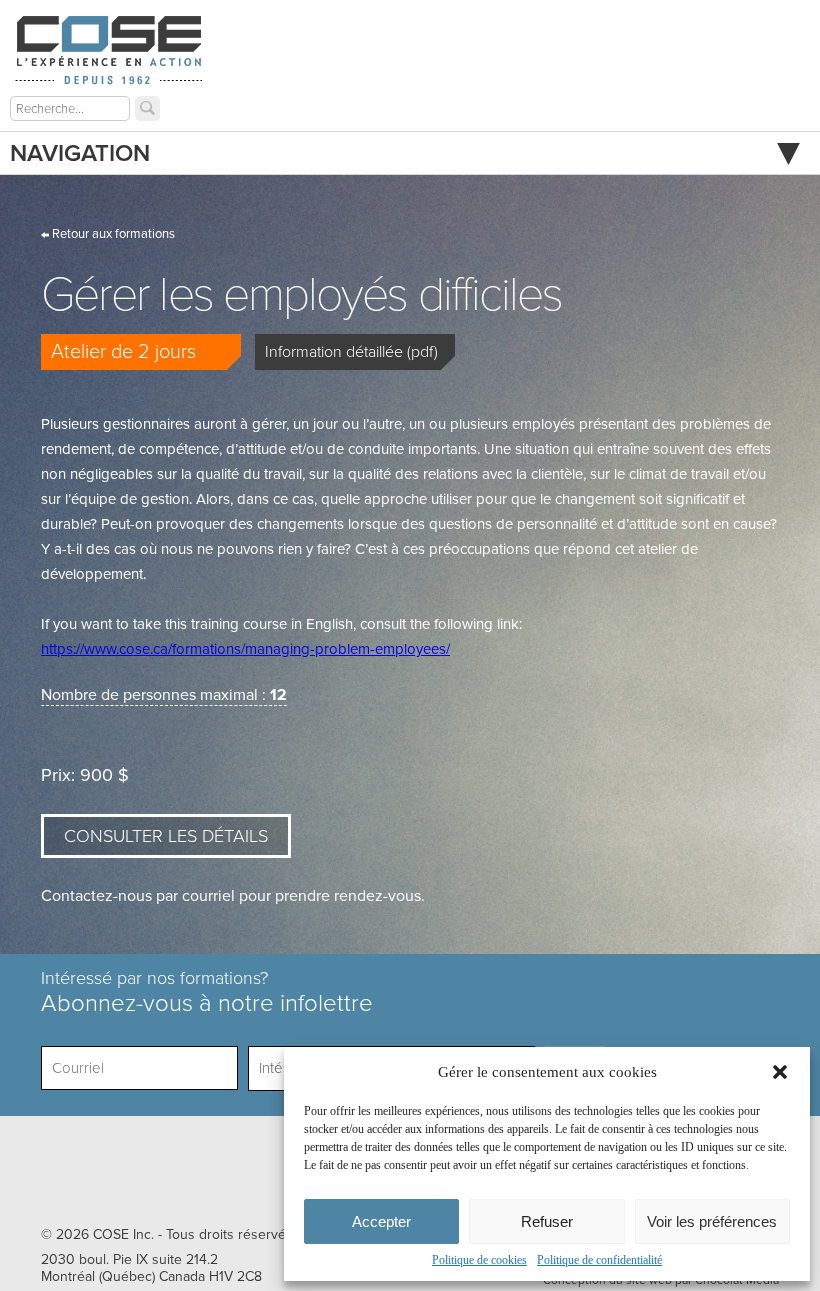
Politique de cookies (479, 1260)
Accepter (381, 1221)
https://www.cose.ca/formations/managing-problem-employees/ (245, 649)
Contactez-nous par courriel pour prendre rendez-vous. (233, 896)
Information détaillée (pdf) (351, 352)
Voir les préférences (712, 1221)
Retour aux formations (112, 234)
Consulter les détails (166, 836)
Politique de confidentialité (599, 1260)
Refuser (547, 1221)
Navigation (80, 153)
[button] (780, 1072)
